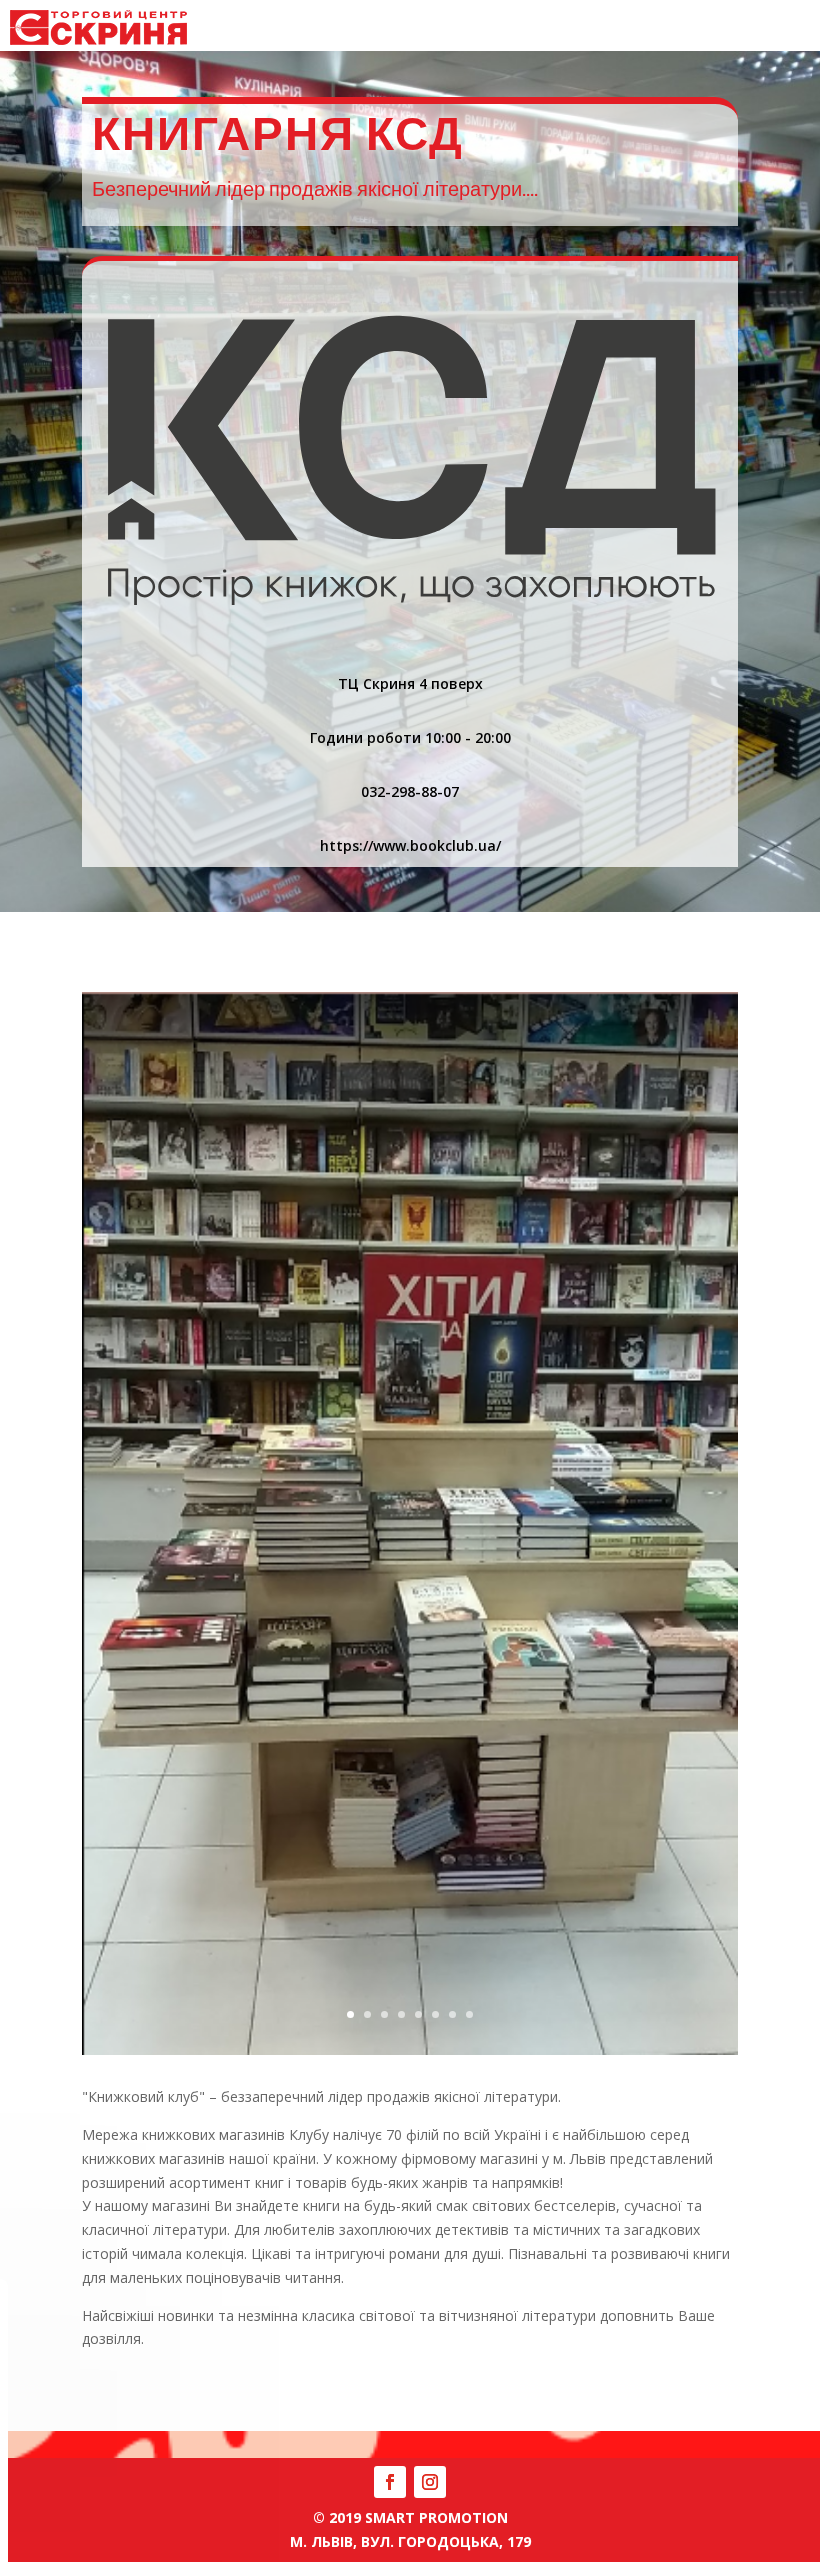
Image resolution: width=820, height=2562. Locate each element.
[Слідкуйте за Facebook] (390, 2482)
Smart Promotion (436, 2517)
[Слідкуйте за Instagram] (430, 2482)
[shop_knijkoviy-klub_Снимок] (410, 2054)
